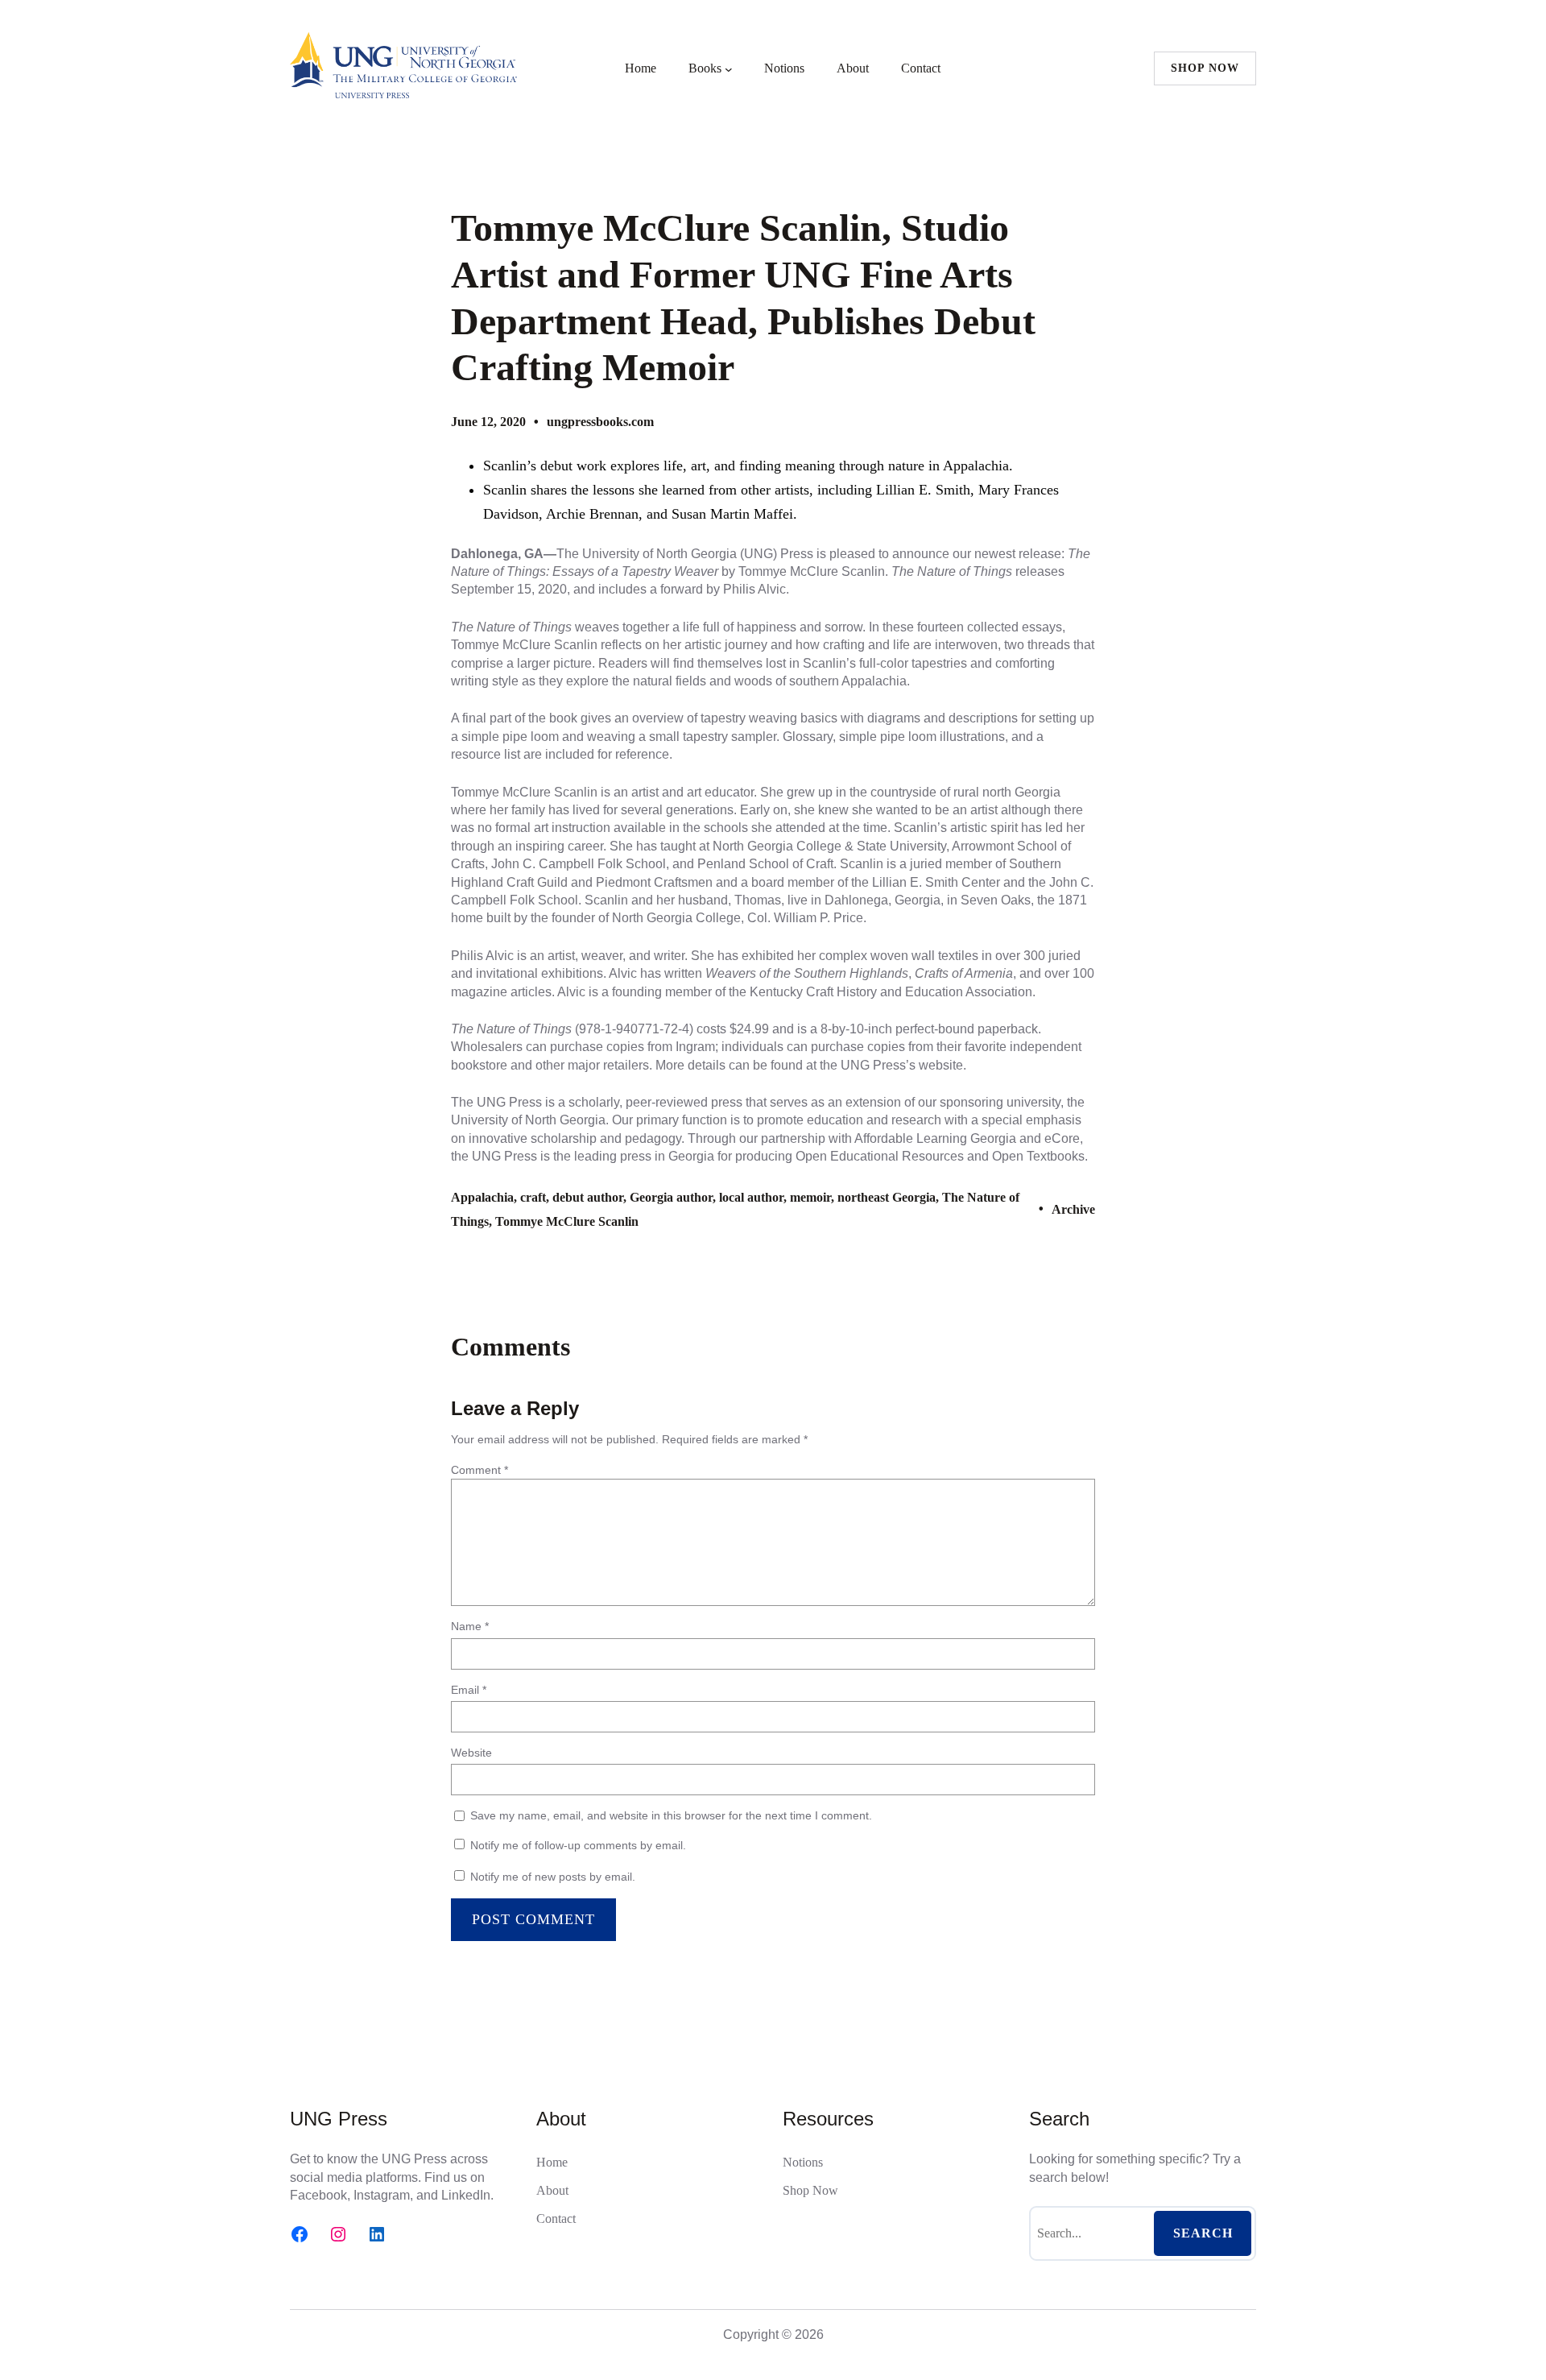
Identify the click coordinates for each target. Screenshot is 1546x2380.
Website (471, 1753)
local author (751, 1197)
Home (641, 68)
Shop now (1205, 68)
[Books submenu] (729, 68)
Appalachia (482, 1197)
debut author (588, 1197)
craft (533, 1197)
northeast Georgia (887, 1197)
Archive (1073, 1209)
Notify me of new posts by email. (553, 1877)
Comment (480, 1470)
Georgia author (671, 1197)
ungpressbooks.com (600, 422)
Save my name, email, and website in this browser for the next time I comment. (671, 1815)
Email (469, 1690)
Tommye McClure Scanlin (567, 1221)
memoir (810, 1197)
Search (1203, 2233)
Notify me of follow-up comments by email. (578, 1845)
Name (470, 1626)
